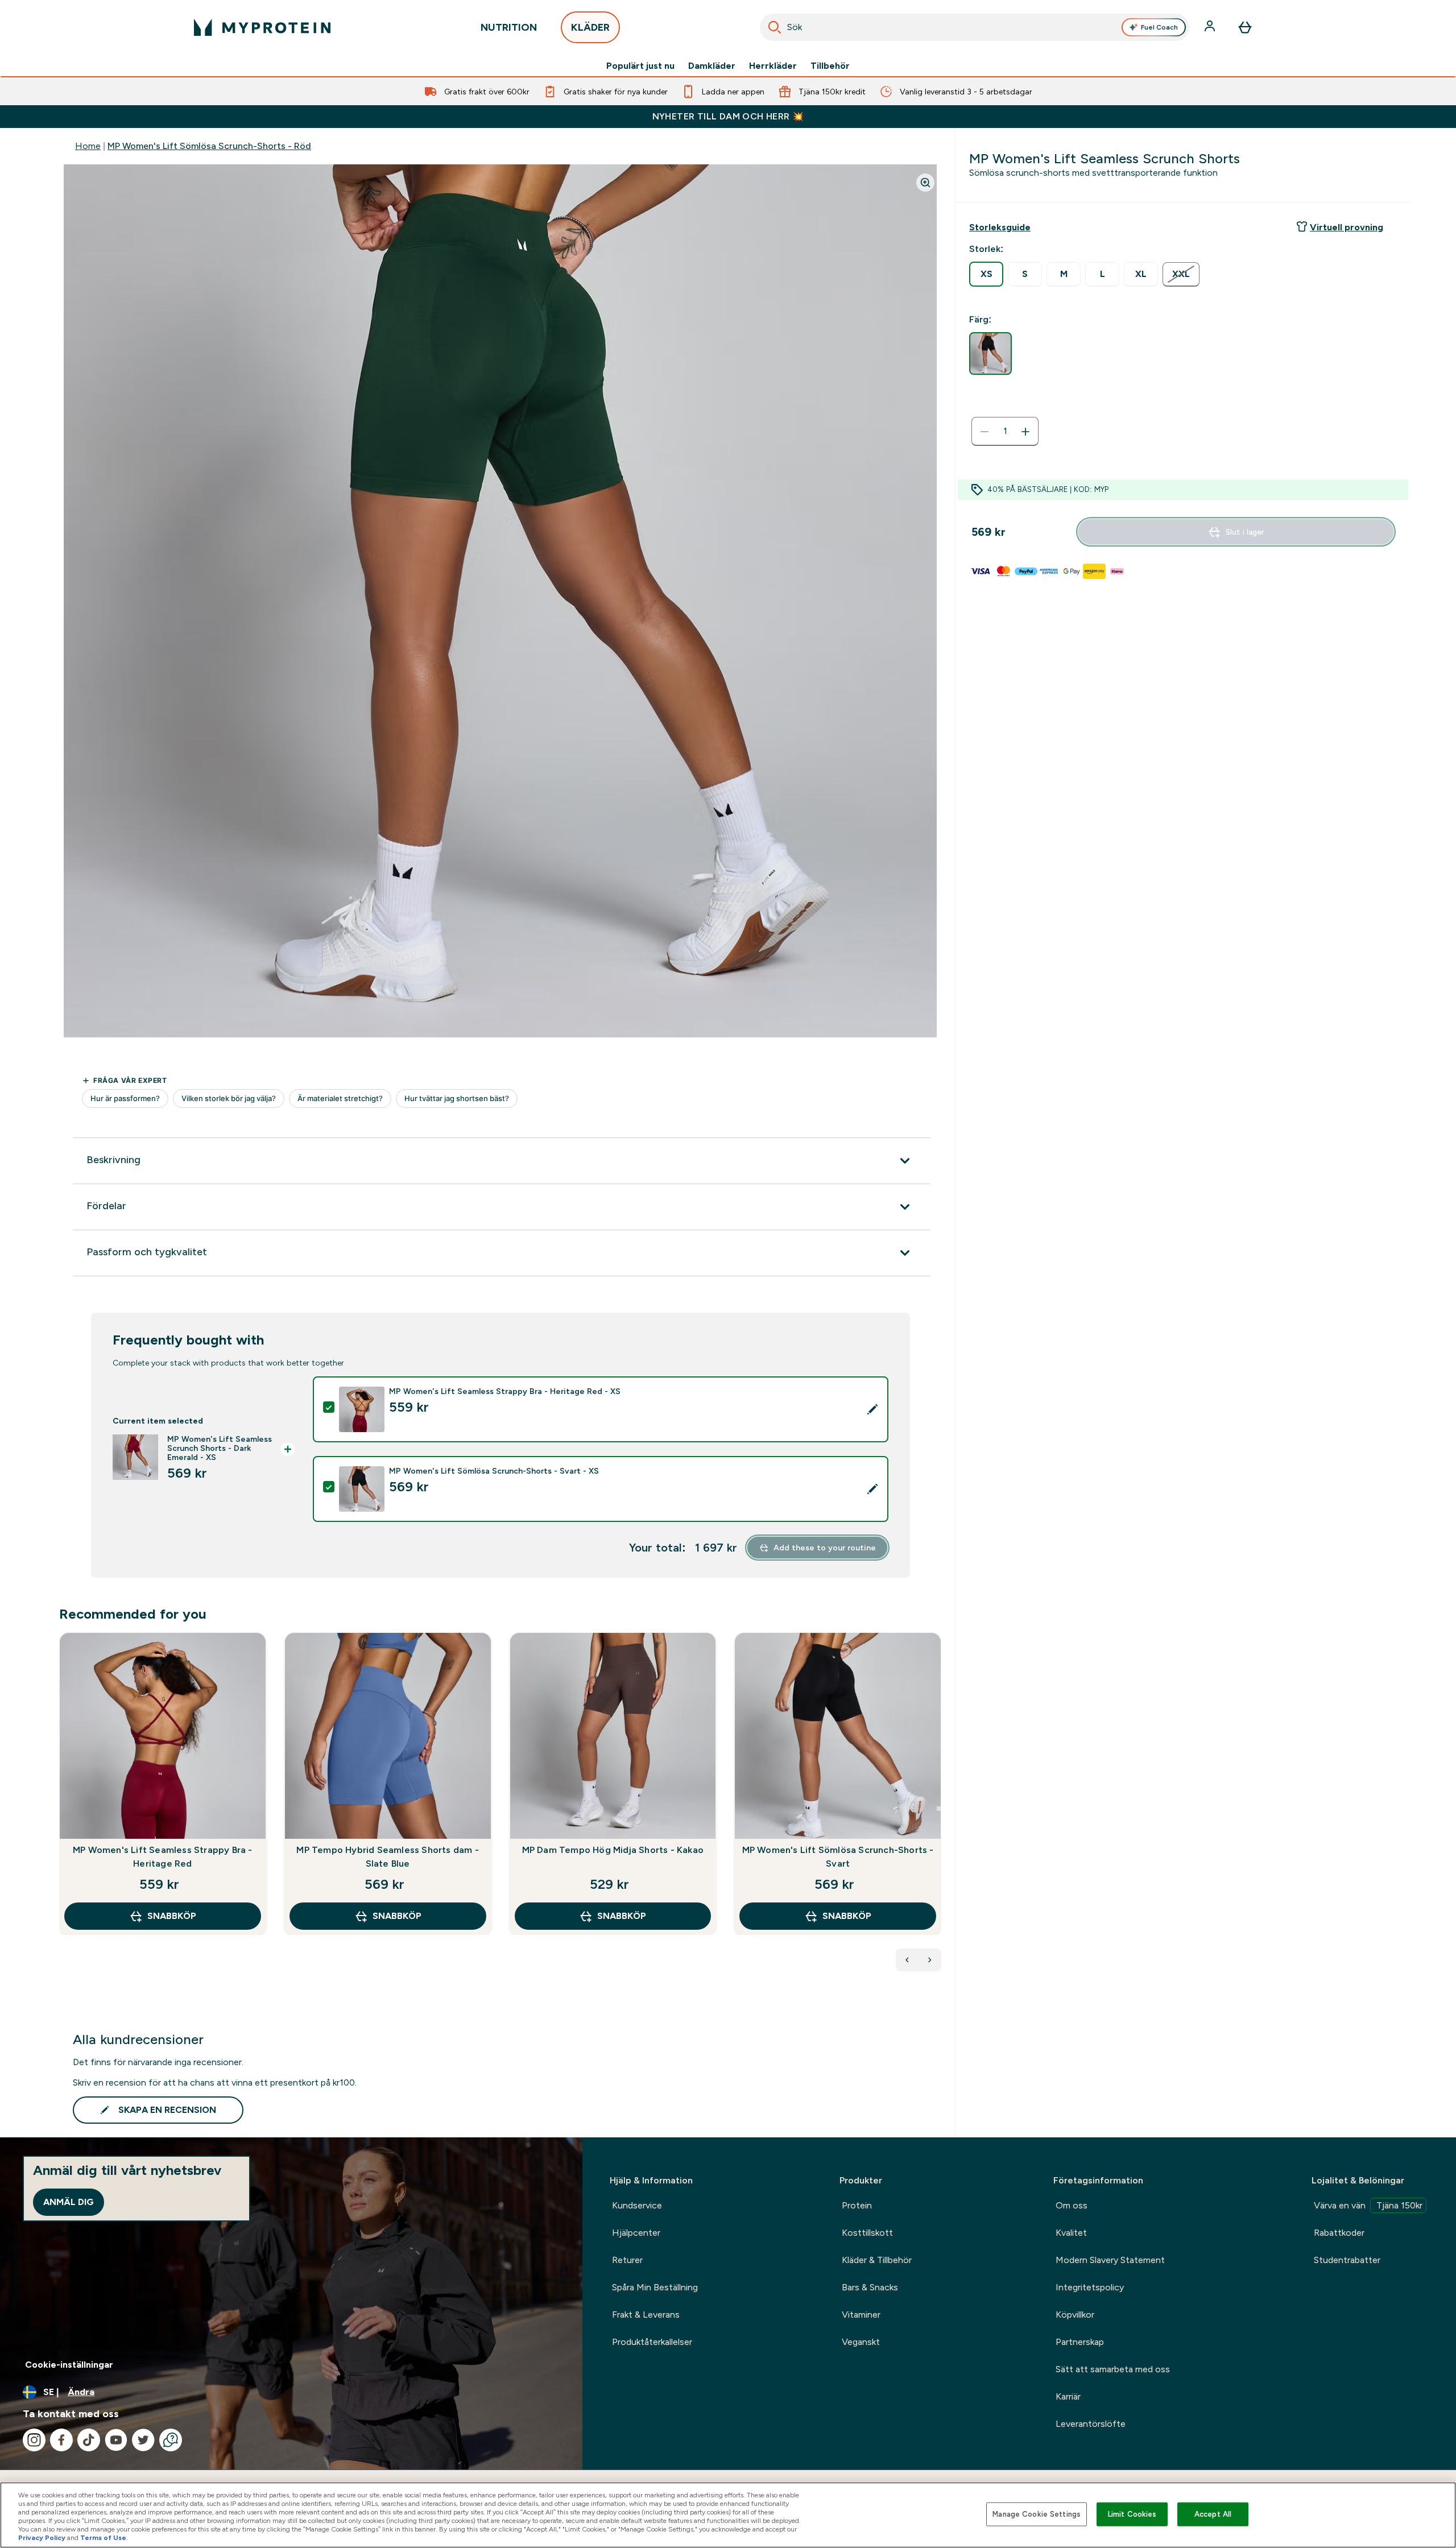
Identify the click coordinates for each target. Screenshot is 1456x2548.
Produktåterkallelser (652, 2342)
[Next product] (930, 1960)
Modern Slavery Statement (1110, 2260)
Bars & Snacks (870, 2287)
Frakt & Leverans (646, 2315)
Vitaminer (861, 2315)
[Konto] (1211, 27)
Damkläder (712, 66)
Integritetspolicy (1090, 2287)
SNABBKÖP (172, 1916)
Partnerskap (1080, 2342)
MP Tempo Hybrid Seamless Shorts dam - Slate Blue (387, 1857)
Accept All (1213, 2514)
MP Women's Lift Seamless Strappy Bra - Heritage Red (163, 1857)
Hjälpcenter (636, 2233)
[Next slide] (939, 1809)
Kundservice (637, 2205)
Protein (857, 2205)
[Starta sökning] (775, 27)
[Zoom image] (925, 183)
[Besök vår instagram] (34, 2440)
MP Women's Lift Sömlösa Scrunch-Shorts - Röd (209, 146)
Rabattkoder (1339, 2233)
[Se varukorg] (1245, 27)
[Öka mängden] (1025, 432)
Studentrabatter (1347, 2260)
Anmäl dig (69, 2202)
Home (88, 146)
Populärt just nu (640, 66)
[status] (1005, 432)
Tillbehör (830, 66)
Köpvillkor (1075, 2315)
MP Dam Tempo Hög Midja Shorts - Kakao (613, 1850)
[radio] (986, 274)
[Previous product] (907, 1960)
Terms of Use (103, 2538)
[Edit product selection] (872, 1409)
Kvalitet (1071, 2233)
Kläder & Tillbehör (877, 2260)
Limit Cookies (1132, 2514)
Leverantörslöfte (1091, 2424)
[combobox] (975, 27)
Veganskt (861, 2342)
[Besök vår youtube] (116, 2440)
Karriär (1068, 2396)
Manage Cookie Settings (1037, 2514)
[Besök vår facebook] (61, 2440)
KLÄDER (590, 27)
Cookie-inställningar (69, 2365)
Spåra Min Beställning (655, 2287)
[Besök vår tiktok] (89, 2440)
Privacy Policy (42, 2538)
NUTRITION (509, 27)
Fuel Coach (1159, 27)
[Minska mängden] (985, 432)
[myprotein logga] (262, 27)
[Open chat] (171, 2440)
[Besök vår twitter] (143, 2440)
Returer (627, 2260)
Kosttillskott (867, 2233)
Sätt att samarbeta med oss (1113, 2369)
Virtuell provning (1347, 227)
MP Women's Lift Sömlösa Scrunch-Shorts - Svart (838, 1857)
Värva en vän (1368, 2205)
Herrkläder (773, 66)
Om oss (1072, 2205)
